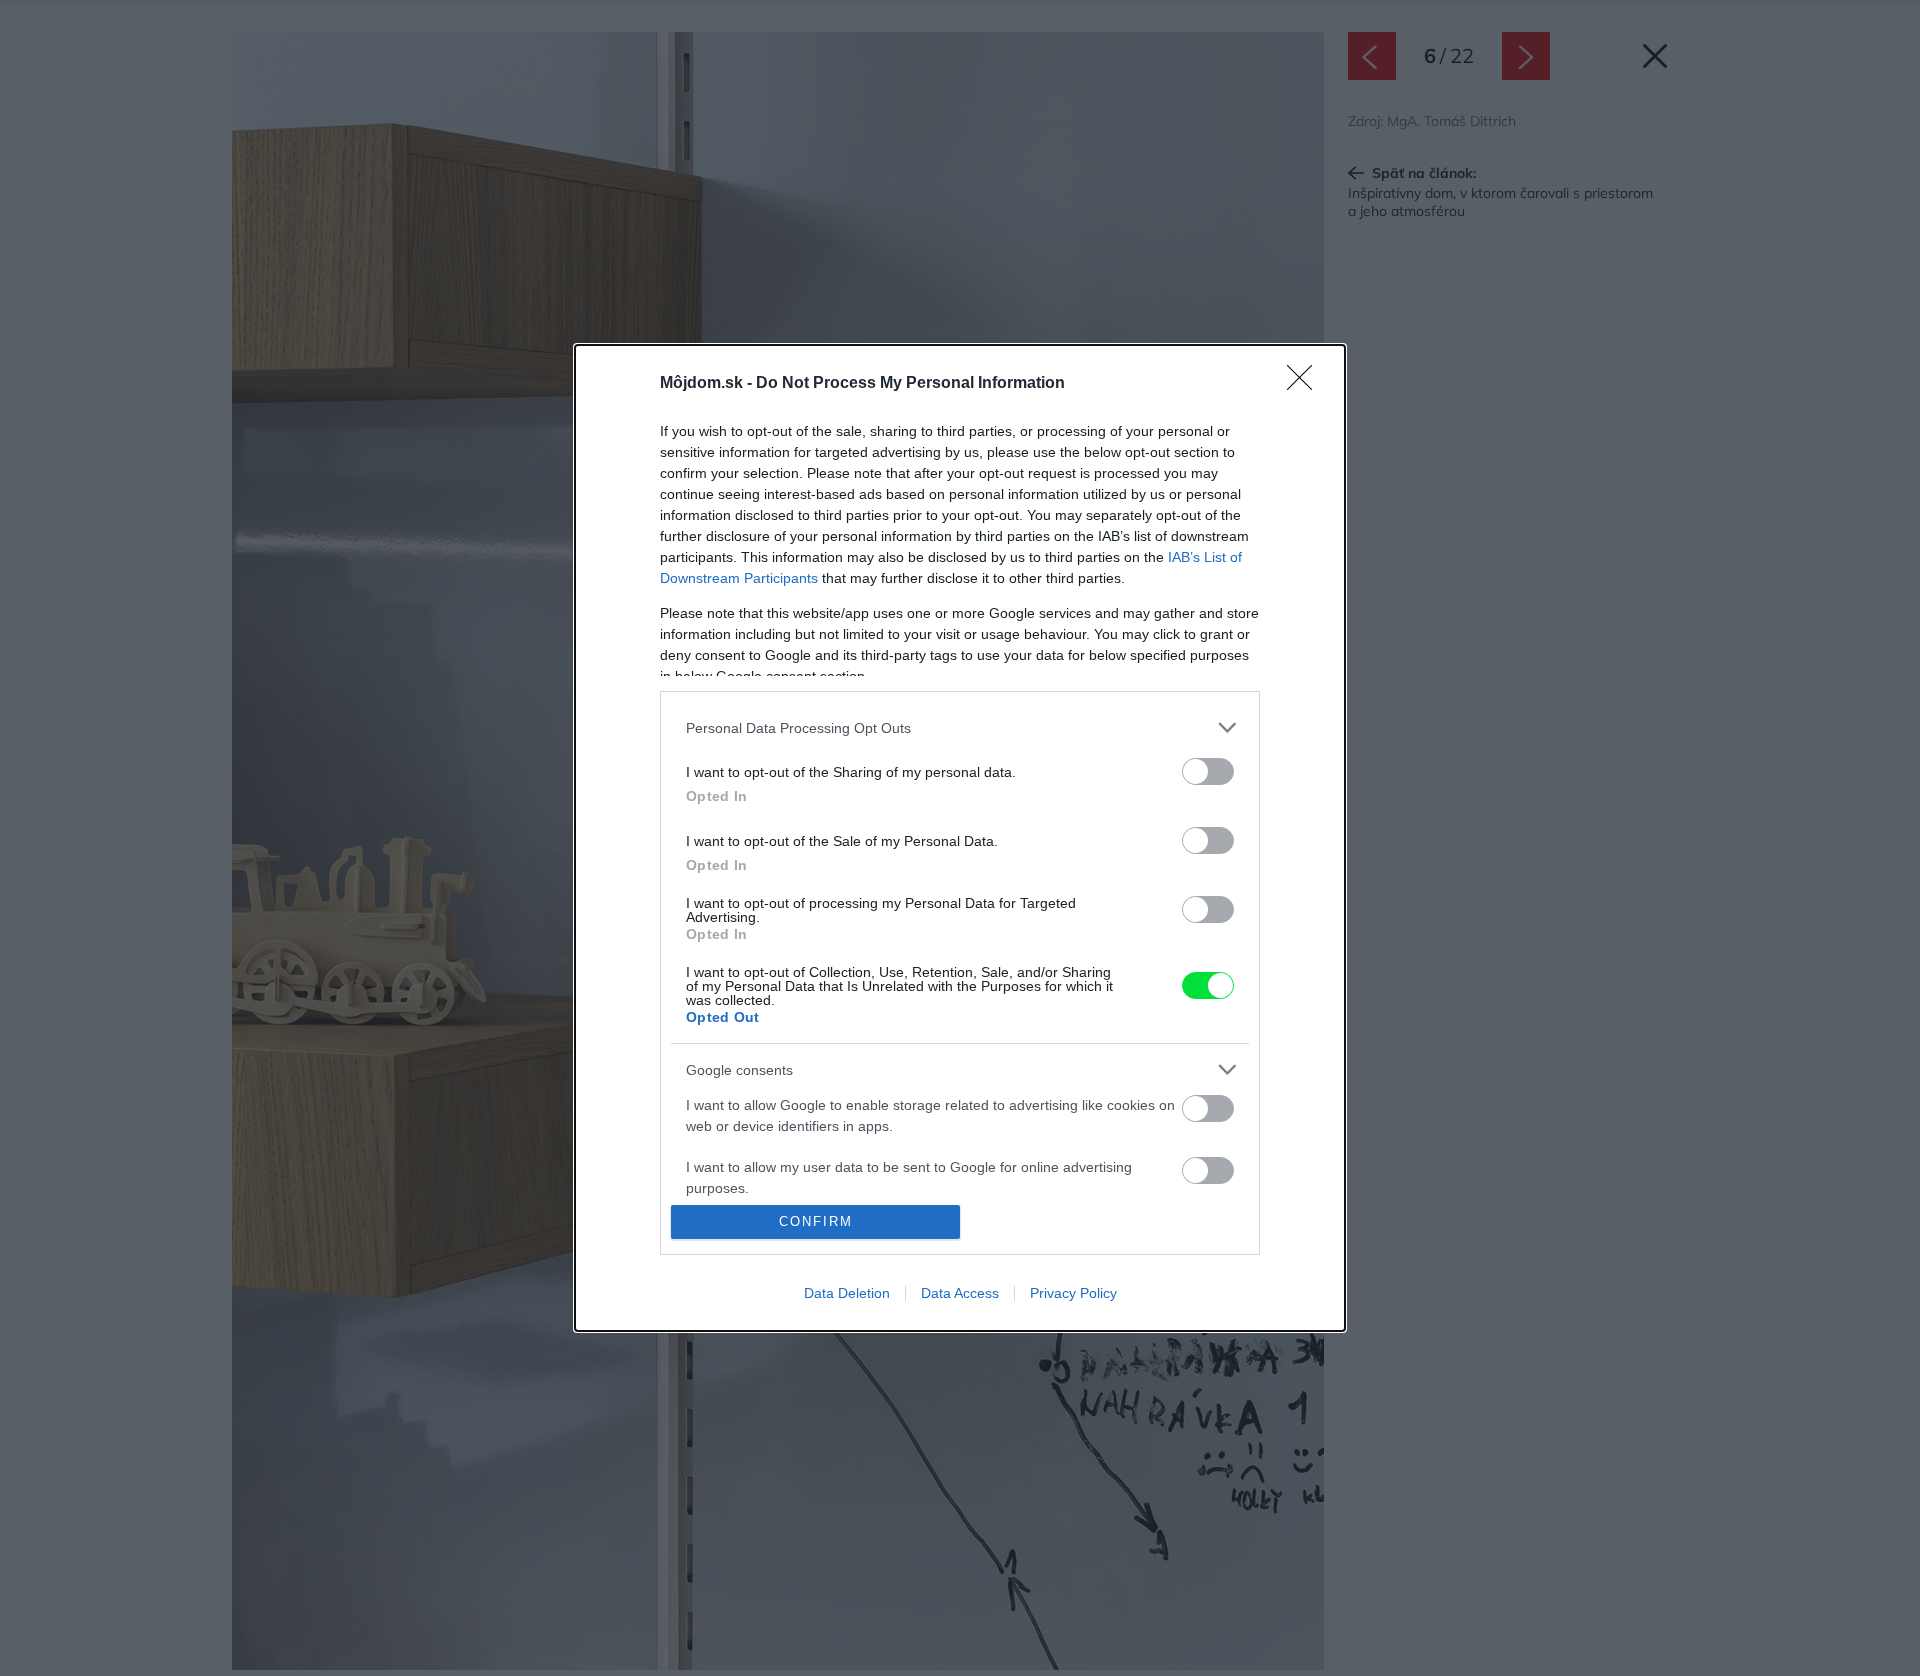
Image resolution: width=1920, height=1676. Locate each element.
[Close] (1306, 384)
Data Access (960, 1293)
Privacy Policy (1073, 1293)
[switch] (1208, 771)
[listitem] (960, 727)
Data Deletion (847, 1293)
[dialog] (960, 838)
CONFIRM (816, 1221)
